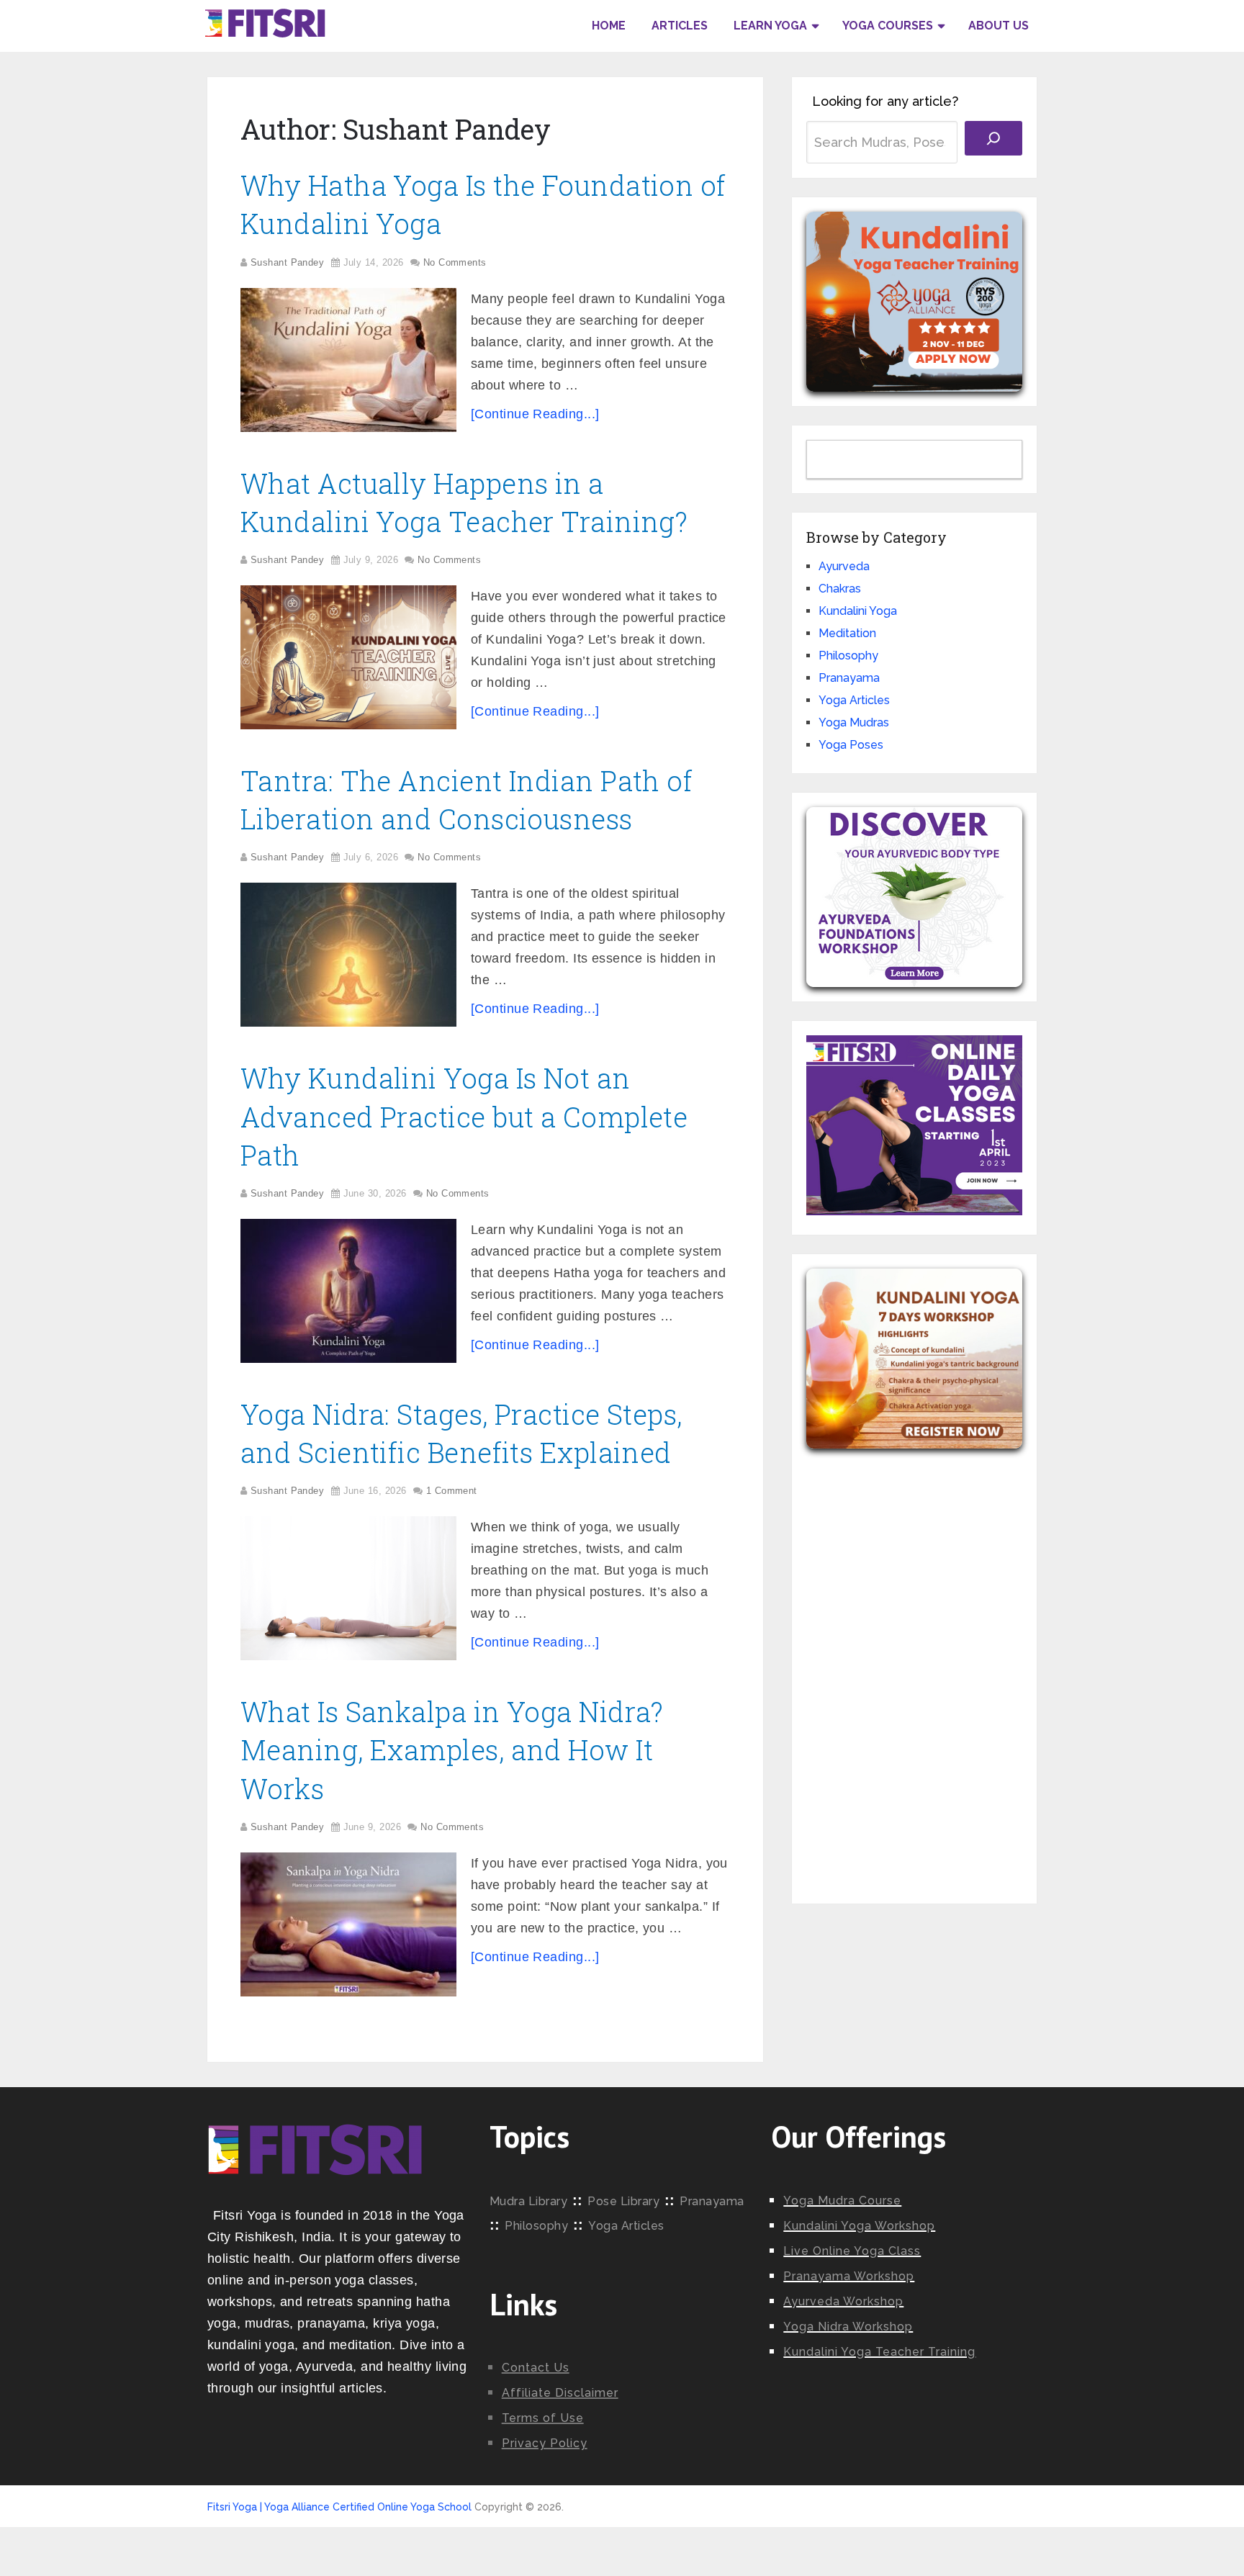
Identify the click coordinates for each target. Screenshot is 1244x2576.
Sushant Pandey (287, 262)
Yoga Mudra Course (842, 2201)
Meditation (847, 633)
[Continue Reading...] (535, 414)
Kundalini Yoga (858, 611)
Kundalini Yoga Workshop (859, 2226)
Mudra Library (529, 2201)
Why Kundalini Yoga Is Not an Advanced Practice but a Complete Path (464, 1116)
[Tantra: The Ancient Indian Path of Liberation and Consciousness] (348, 955)
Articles (680, 26)
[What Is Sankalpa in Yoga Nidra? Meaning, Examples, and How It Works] (348, 1924)
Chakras (840, 589)
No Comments (455, 262)
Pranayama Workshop (849, 2276)
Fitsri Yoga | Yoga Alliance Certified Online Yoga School (339, 2507)
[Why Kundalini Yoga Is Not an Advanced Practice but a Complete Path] (348, 1291)
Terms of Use (543, 2418)
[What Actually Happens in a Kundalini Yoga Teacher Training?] (348, 657)
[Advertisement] (914, 1665)
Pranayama (849, 678)
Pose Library (623, 2201)
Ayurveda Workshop (843, 2301)
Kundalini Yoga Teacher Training (879, 2352)
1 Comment (452, 1491)
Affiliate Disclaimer (560, 2393)
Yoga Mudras (854, 722)
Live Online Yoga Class (852, 2251)
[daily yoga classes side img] (914, 1211)
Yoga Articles (854, 700)
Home (609, 26)
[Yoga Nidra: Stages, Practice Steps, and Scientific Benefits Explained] (348, 1588)
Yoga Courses (888, 26)
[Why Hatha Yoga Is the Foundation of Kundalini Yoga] (348, 360)
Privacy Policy (545, 2443)
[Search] (993, 138)
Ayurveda (844, 566)
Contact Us (536, 2368)
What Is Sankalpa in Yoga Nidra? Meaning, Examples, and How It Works (452, 1749)
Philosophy (848, 656)
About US (999, 26)
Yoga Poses (851, 745)
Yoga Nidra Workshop (848, 2327)
